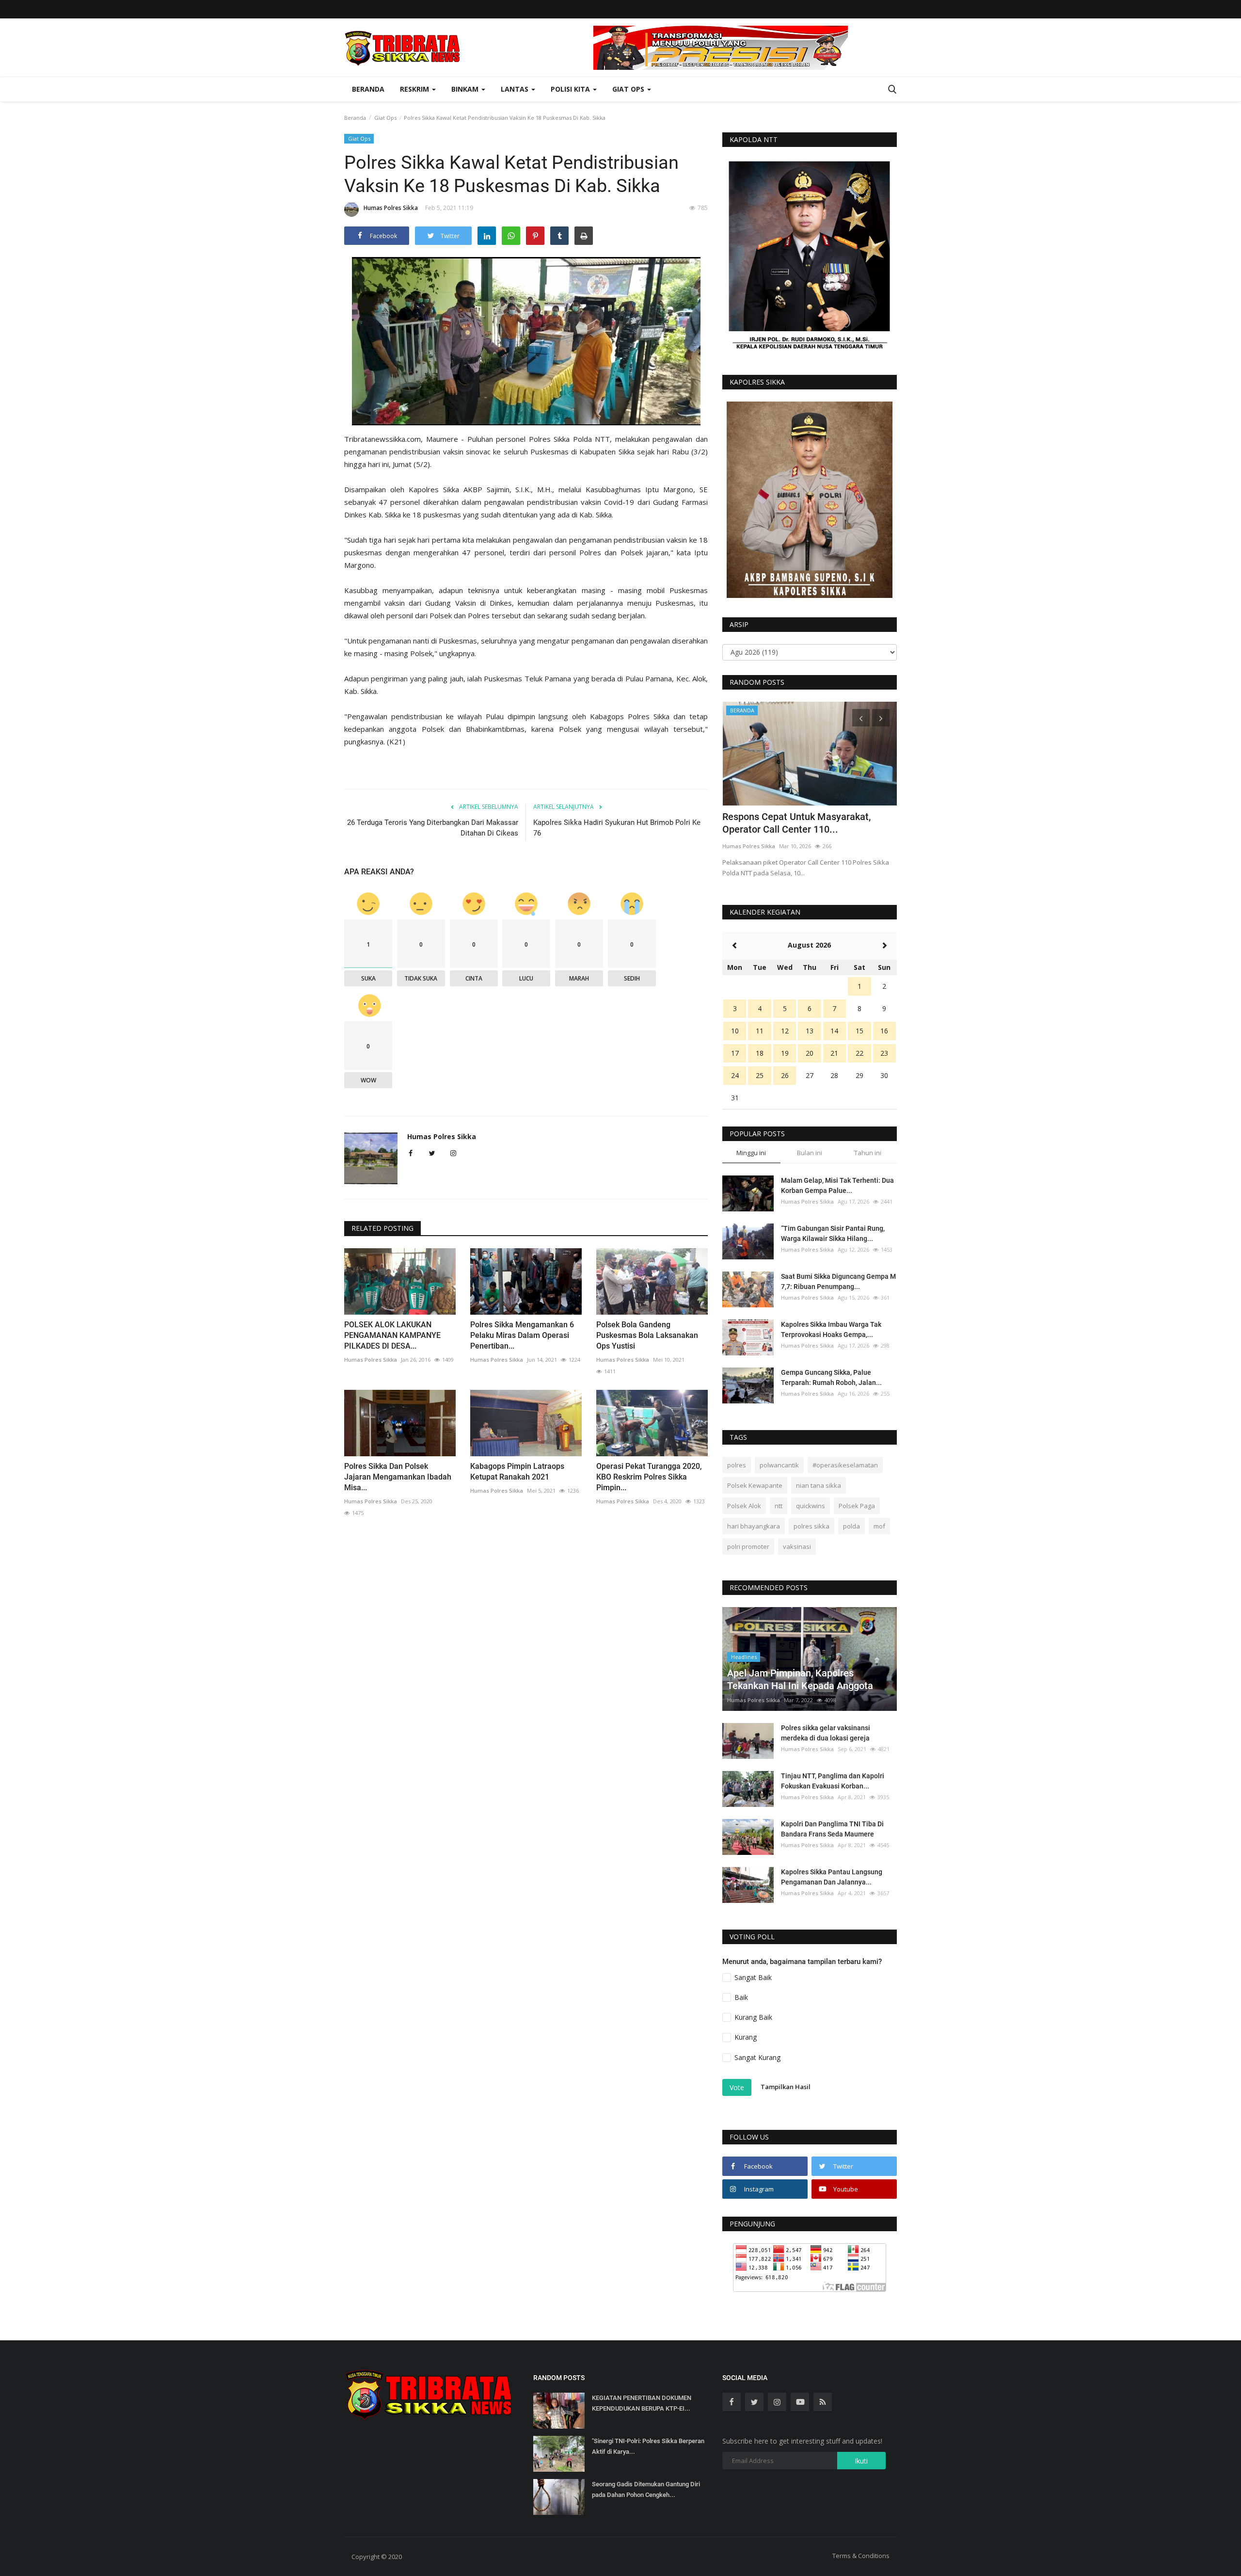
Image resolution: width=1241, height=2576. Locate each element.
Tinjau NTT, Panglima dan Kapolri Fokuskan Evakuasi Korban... (833, 1781)
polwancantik (779, 1465)
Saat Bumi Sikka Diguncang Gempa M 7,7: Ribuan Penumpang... (838, 1281)
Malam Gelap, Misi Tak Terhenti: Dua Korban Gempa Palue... (837, 1185)
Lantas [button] (516, 89)
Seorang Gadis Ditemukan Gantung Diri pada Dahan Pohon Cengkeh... (646, 2489)
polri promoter (748, 1546)
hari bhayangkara (754, 1526)
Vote (737, 2087)
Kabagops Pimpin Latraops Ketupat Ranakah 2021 (517, 1472)
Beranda (368, 89)
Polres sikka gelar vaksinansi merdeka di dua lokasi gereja (826, 1733)
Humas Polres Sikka (391, 208)
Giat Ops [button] (629, 89)
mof (879, 1526)
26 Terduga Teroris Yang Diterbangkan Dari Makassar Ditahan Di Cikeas (433, 828)
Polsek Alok (744, 1506)
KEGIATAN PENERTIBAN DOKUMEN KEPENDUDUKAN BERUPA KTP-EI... (642, 2403)
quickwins (811, 1506)
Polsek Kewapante (755, 1485)
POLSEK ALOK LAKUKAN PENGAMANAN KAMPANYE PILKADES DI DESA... (392, 1335)
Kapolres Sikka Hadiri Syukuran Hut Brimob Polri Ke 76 (617, 828)
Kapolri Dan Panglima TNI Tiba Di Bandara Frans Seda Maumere (832, 1829)
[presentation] (861, 718)
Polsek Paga (857, 1506)
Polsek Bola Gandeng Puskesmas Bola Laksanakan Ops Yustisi (647, 1335)
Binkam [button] (466, 89)
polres (737, 1465)
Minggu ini (751, 1153)
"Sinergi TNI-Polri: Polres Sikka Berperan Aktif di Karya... (648, 2446)
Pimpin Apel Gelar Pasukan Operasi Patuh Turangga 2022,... (799, 823)
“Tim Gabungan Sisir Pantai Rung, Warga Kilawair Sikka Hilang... (833, 1233)
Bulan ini (810, 1153)
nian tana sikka (819, 1485)
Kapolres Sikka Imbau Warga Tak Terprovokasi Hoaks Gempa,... (831, 1329)
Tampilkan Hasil (786, 2087)
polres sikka (811, 1526)
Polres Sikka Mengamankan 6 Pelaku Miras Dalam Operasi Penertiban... (522, 1335)
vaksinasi (797, 1546)
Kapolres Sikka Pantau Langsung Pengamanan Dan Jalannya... (832, 1877)
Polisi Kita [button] (571, 89)
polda (851, 1526)
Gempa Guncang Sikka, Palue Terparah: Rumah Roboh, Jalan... (831, 1377)
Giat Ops (385, 118)
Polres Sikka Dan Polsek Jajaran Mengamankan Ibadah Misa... (398, 1477)
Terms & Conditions (861, 2556)
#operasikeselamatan (845, 1465)
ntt (779, 1506)
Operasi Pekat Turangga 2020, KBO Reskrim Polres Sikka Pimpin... (649, 1477)
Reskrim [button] (415, 89)
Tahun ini (868, 1153)
